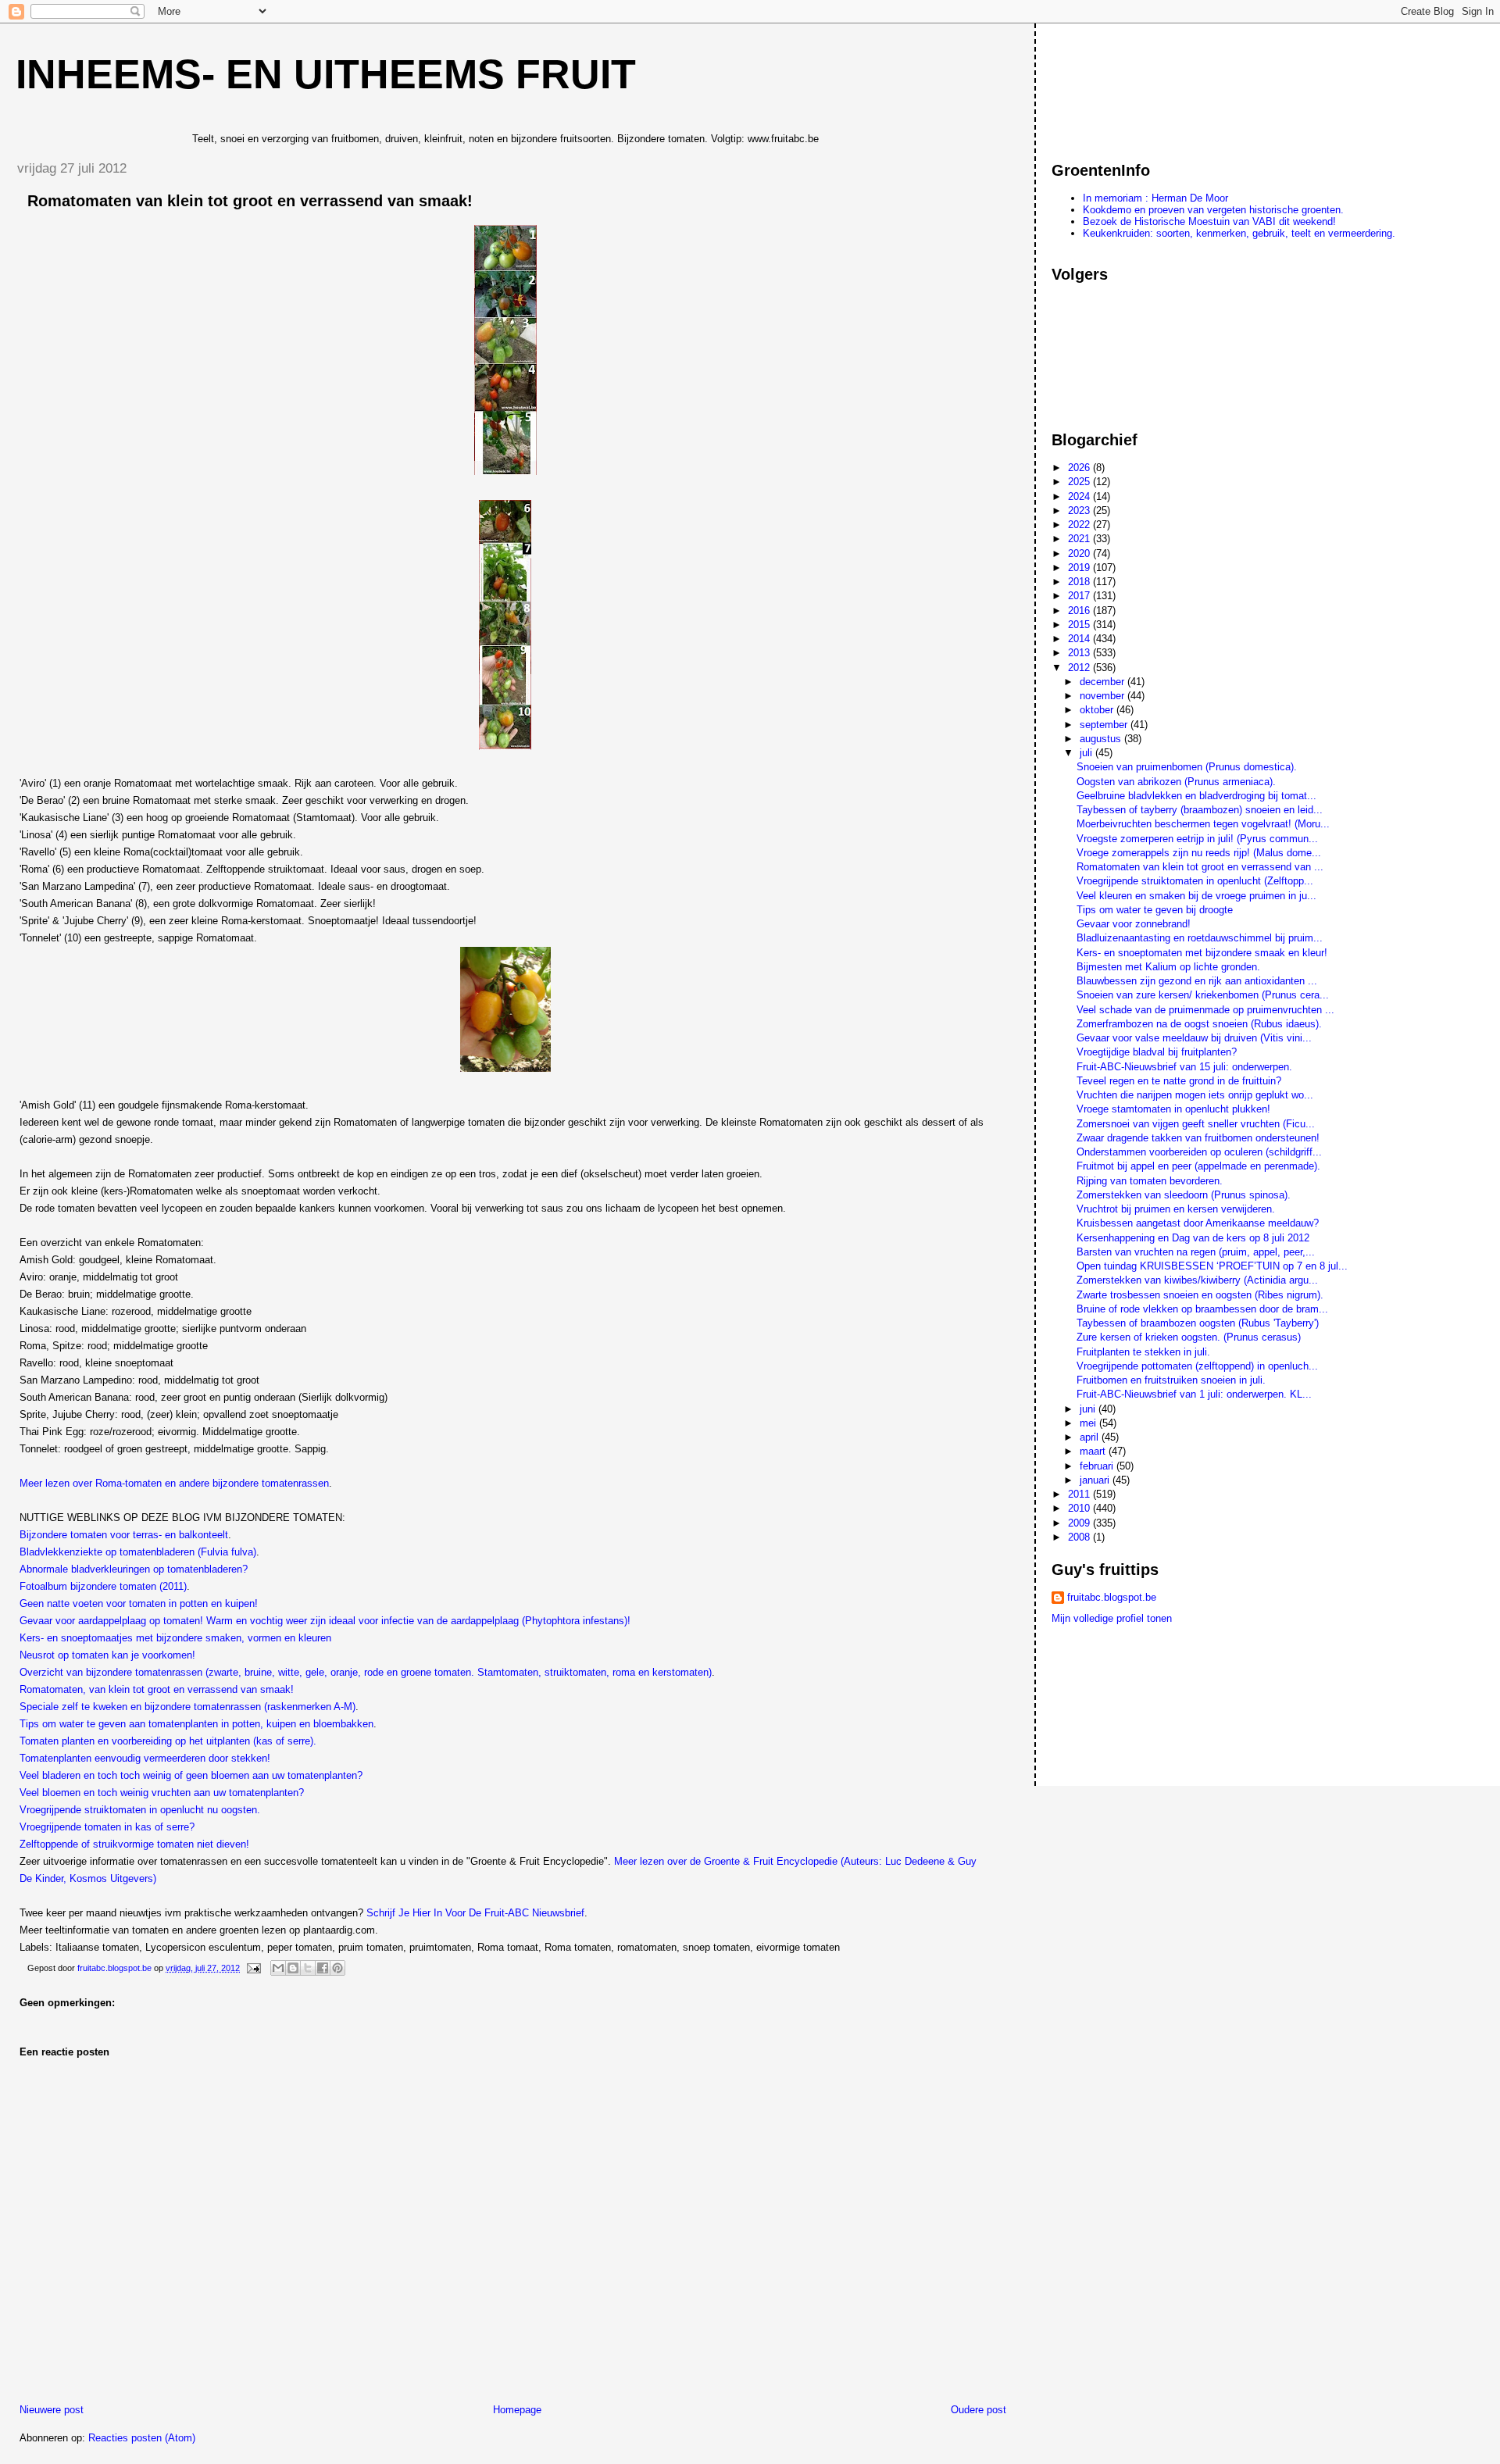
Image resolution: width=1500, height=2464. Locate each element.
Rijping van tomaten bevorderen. (1150, 1181)
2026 (1080, 468)
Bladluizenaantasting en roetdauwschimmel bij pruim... (1200, 938)
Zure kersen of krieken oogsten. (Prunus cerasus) (1189, 1337)
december (1104, 682)
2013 (1080, 653)
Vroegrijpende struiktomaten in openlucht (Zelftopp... (1195, 881)
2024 (1080, 496)
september (1105, 725)
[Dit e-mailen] (278, 1968)
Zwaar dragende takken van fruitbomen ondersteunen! (1198, 1138)
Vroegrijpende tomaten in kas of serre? (107, 1827)
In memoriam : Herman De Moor (1155, 198)
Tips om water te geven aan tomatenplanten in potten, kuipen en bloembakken (196, 1724)
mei (1089, 1423)
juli (1087, 753)
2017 (1080, 596)
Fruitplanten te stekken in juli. (1143, 1352)
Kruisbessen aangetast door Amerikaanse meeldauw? (1198, 1223)
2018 (1080, 582)
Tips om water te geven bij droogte (1155, 910)
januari (1096, 1480)
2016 (1080, 611)
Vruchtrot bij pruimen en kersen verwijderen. (1176, 1209)
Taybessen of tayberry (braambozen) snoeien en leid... (1200, 810)
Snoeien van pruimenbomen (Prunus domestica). (1187, 767)
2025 (1080, 482)
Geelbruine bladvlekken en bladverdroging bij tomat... (1196, 796)
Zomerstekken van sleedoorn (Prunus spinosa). (1184, 1195)
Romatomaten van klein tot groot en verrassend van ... (1200, 867)
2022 (1080, 525)
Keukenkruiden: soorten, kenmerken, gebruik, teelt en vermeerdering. (1239, 233)
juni (1089, 1409)
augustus (1102, 739)
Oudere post (979, 2410)
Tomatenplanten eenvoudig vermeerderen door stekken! (145, 1758)
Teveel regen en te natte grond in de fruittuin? (1179, 1081)
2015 (1080, 625)
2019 (1080, 568)
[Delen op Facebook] (323, 1968)
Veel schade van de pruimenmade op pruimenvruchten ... (1205, 1010)
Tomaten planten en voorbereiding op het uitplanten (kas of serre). (168, 1741)
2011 (1080, 1494)
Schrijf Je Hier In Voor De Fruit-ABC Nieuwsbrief (475, 1913)
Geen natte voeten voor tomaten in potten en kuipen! (139, 1603)
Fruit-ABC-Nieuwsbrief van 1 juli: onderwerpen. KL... (1194, 1394)
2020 (1080, 554)
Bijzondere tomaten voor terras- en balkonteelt (124, 1535)
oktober (1098, 710)
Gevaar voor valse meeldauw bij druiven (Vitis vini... (1194, 1038)
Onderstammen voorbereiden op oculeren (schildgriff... (1199, 1152)
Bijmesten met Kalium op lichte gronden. (1168, 967)
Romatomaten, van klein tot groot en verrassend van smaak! (157, 1689)
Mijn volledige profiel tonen (1112, 1618)
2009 (1080, 1523)
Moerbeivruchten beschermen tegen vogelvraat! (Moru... (1203, 824)
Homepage (517, 2410)
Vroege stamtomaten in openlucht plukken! (1173, 1109)
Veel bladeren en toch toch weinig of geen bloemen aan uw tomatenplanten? (191, 1775)
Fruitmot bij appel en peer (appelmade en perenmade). (1198, 1166)
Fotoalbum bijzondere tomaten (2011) (103, 1586)
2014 (1080, 639)
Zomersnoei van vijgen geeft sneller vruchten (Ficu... (1196, 1124)
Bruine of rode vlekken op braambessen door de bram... (1202, 1309)
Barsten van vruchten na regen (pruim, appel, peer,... (1196, 1252)
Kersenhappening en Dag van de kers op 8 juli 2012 (1193, 1238)
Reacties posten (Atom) (142, 2438)
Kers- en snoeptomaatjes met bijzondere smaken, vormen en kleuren (175, 1638)
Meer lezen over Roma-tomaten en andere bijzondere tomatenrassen (174, 1483)
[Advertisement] (1122, 85)
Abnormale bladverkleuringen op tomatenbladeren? (134, 1569)
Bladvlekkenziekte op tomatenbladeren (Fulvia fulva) (138, 1552)
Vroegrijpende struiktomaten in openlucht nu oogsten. (140, 1810)
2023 (1080, 511)
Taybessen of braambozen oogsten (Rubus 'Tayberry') (1198, 1323)
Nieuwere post (52, 2410)
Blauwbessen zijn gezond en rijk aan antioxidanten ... (1197, 981)
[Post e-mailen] (253, 1968)
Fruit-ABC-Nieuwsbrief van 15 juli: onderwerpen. (1184, 1067)
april (1091, 1437)
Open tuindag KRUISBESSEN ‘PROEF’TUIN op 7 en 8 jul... (1212, 1266)
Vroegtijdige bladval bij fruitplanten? (1157, 1052)
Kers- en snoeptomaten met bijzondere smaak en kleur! (1202, 953)
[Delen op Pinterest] (337, 1968)
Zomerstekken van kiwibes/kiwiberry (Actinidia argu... (1197, 1280)
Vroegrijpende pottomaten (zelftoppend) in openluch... (1197, 1366)
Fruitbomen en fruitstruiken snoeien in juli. (1171, 1380)
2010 (1080, 1508)
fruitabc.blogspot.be (1112, 1597)
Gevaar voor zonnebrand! (1134, 924)
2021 (1080, 539)
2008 (1080, 1537)
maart (1094, 1451)
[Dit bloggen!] (293, 1968)
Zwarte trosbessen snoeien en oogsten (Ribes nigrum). (1200, 1295)
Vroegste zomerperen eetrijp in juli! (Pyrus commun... (1197, 839)
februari (1098, 1466)
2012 (1080, 668)
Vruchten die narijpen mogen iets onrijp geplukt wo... (1195, 1095)
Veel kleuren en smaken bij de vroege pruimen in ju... (1196, 896)
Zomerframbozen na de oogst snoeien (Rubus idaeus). (1199, 1024)
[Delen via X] (308, 1968)
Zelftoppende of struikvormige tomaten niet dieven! (134, 1844)
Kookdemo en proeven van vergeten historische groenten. (1213, 210)
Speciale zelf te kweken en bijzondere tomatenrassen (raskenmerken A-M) (187, 1707)
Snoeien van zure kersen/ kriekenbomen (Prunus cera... (1203, 995)
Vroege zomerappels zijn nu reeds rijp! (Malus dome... (1199, 853)
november (1104, 696)
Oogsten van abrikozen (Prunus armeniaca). (1176, 782)
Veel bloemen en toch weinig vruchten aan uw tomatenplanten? (162, 1793)
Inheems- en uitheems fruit (326, 74)
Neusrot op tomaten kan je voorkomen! (107, 1655)
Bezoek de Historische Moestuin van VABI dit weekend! (1209, 221)
